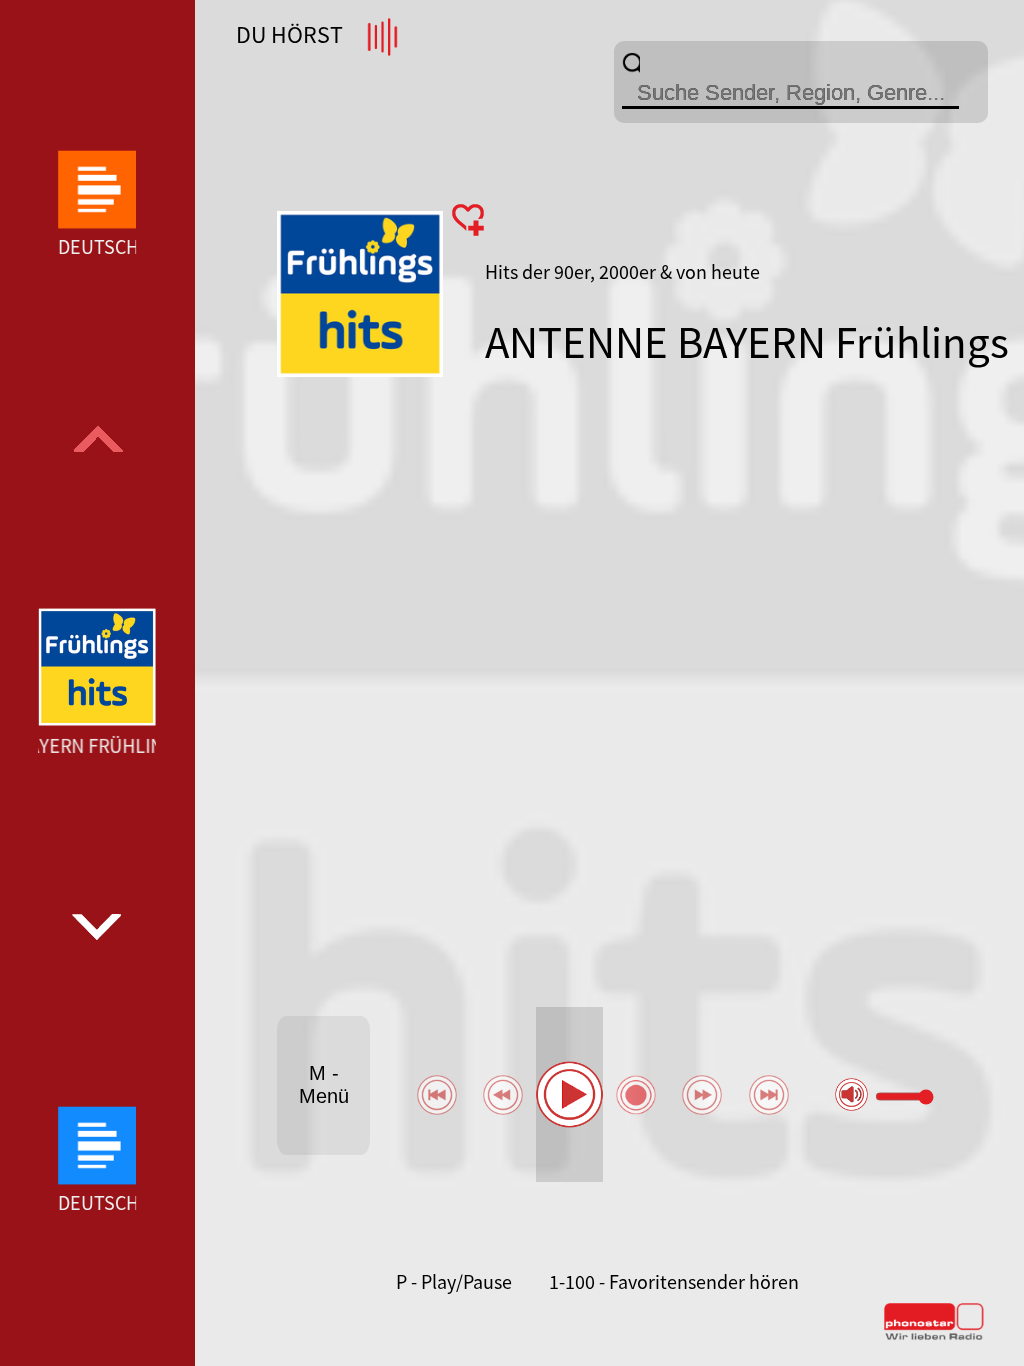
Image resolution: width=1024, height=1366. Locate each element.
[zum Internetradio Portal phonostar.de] (934, 1336)
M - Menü (324, 1084)
